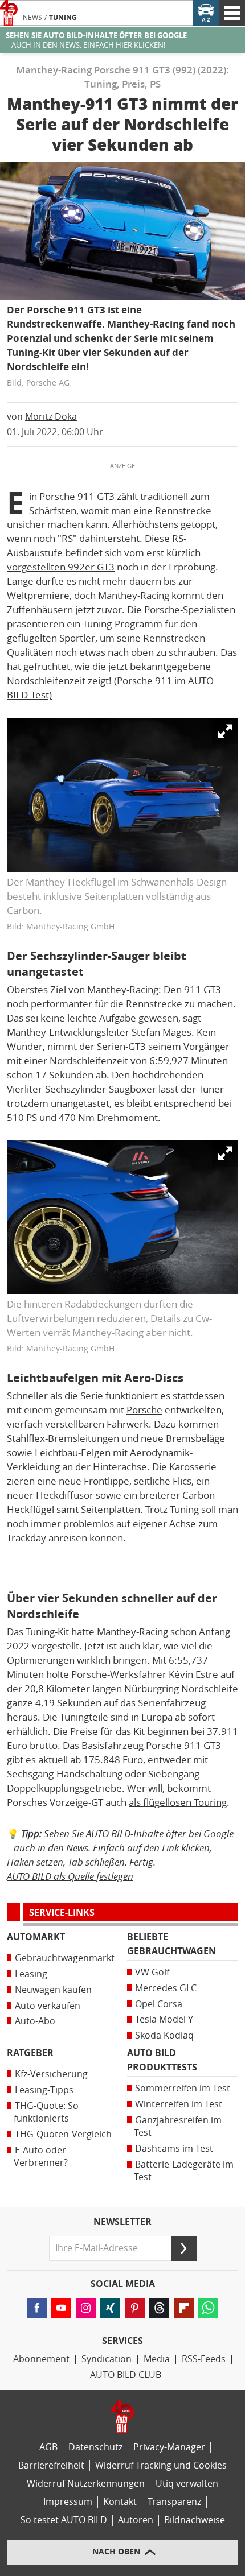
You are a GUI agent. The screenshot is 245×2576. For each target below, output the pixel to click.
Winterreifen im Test (179, 2104)
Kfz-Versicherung (51, 2074)
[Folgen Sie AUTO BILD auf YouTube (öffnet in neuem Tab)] (61, 2308)
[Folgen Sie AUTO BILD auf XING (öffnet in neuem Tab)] (110, 2308)
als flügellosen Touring (178, 1802)
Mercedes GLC (166, 1988)
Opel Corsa (159, 2004)
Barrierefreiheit (51, 2465)
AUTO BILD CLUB (126, 2375)
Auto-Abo (35, 2021)
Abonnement (41, 2359)
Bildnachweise (195, 2520)
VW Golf (152, 1972)
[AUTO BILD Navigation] (232, 13)
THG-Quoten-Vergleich (63, 2134)
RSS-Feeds (204, 2359)
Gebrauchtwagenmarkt (65, 1958)
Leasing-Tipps (44, 2090)
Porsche (144, 1410)
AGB (48, 2447)
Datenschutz (95, 2447)
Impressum (68, 2502)
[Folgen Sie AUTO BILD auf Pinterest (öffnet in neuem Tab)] (135, 2308)
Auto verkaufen (48, 2006)
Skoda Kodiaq (164, 2035)
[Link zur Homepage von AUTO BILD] (9, 13)
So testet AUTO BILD (64, 2520)
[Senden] (184, 2248)
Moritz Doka (51, 417)
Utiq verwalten (187, 2484)
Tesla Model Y (164, 2019)
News (32, 18)
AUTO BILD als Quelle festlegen (70, 1876)
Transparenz (174, 2502)
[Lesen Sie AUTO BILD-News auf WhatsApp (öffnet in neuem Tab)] (208, 2308)
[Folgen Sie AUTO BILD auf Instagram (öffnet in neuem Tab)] (86, 2308)
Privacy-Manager (169, 2447)
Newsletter (122, 2222)
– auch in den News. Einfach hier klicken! (96, 40)
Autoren (136, 2520)
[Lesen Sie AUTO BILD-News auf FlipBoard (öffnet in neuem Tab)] (184, 2308)
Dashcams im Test (174, 2149)
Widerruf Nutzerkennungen (86, 2484)
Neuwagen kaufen (53, 1990)
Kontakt (120, 2502)
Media (157, 2359)
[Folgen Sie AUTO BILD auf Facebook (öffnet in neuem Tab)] (37, 2308)
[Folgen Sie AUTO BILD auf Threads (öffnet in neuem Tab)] (159, 2308)
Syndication (107, 2359)
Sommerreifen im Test (183, 2088)
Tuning (63, 18)
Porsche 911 (67, 497)
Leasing (31, 1974)
